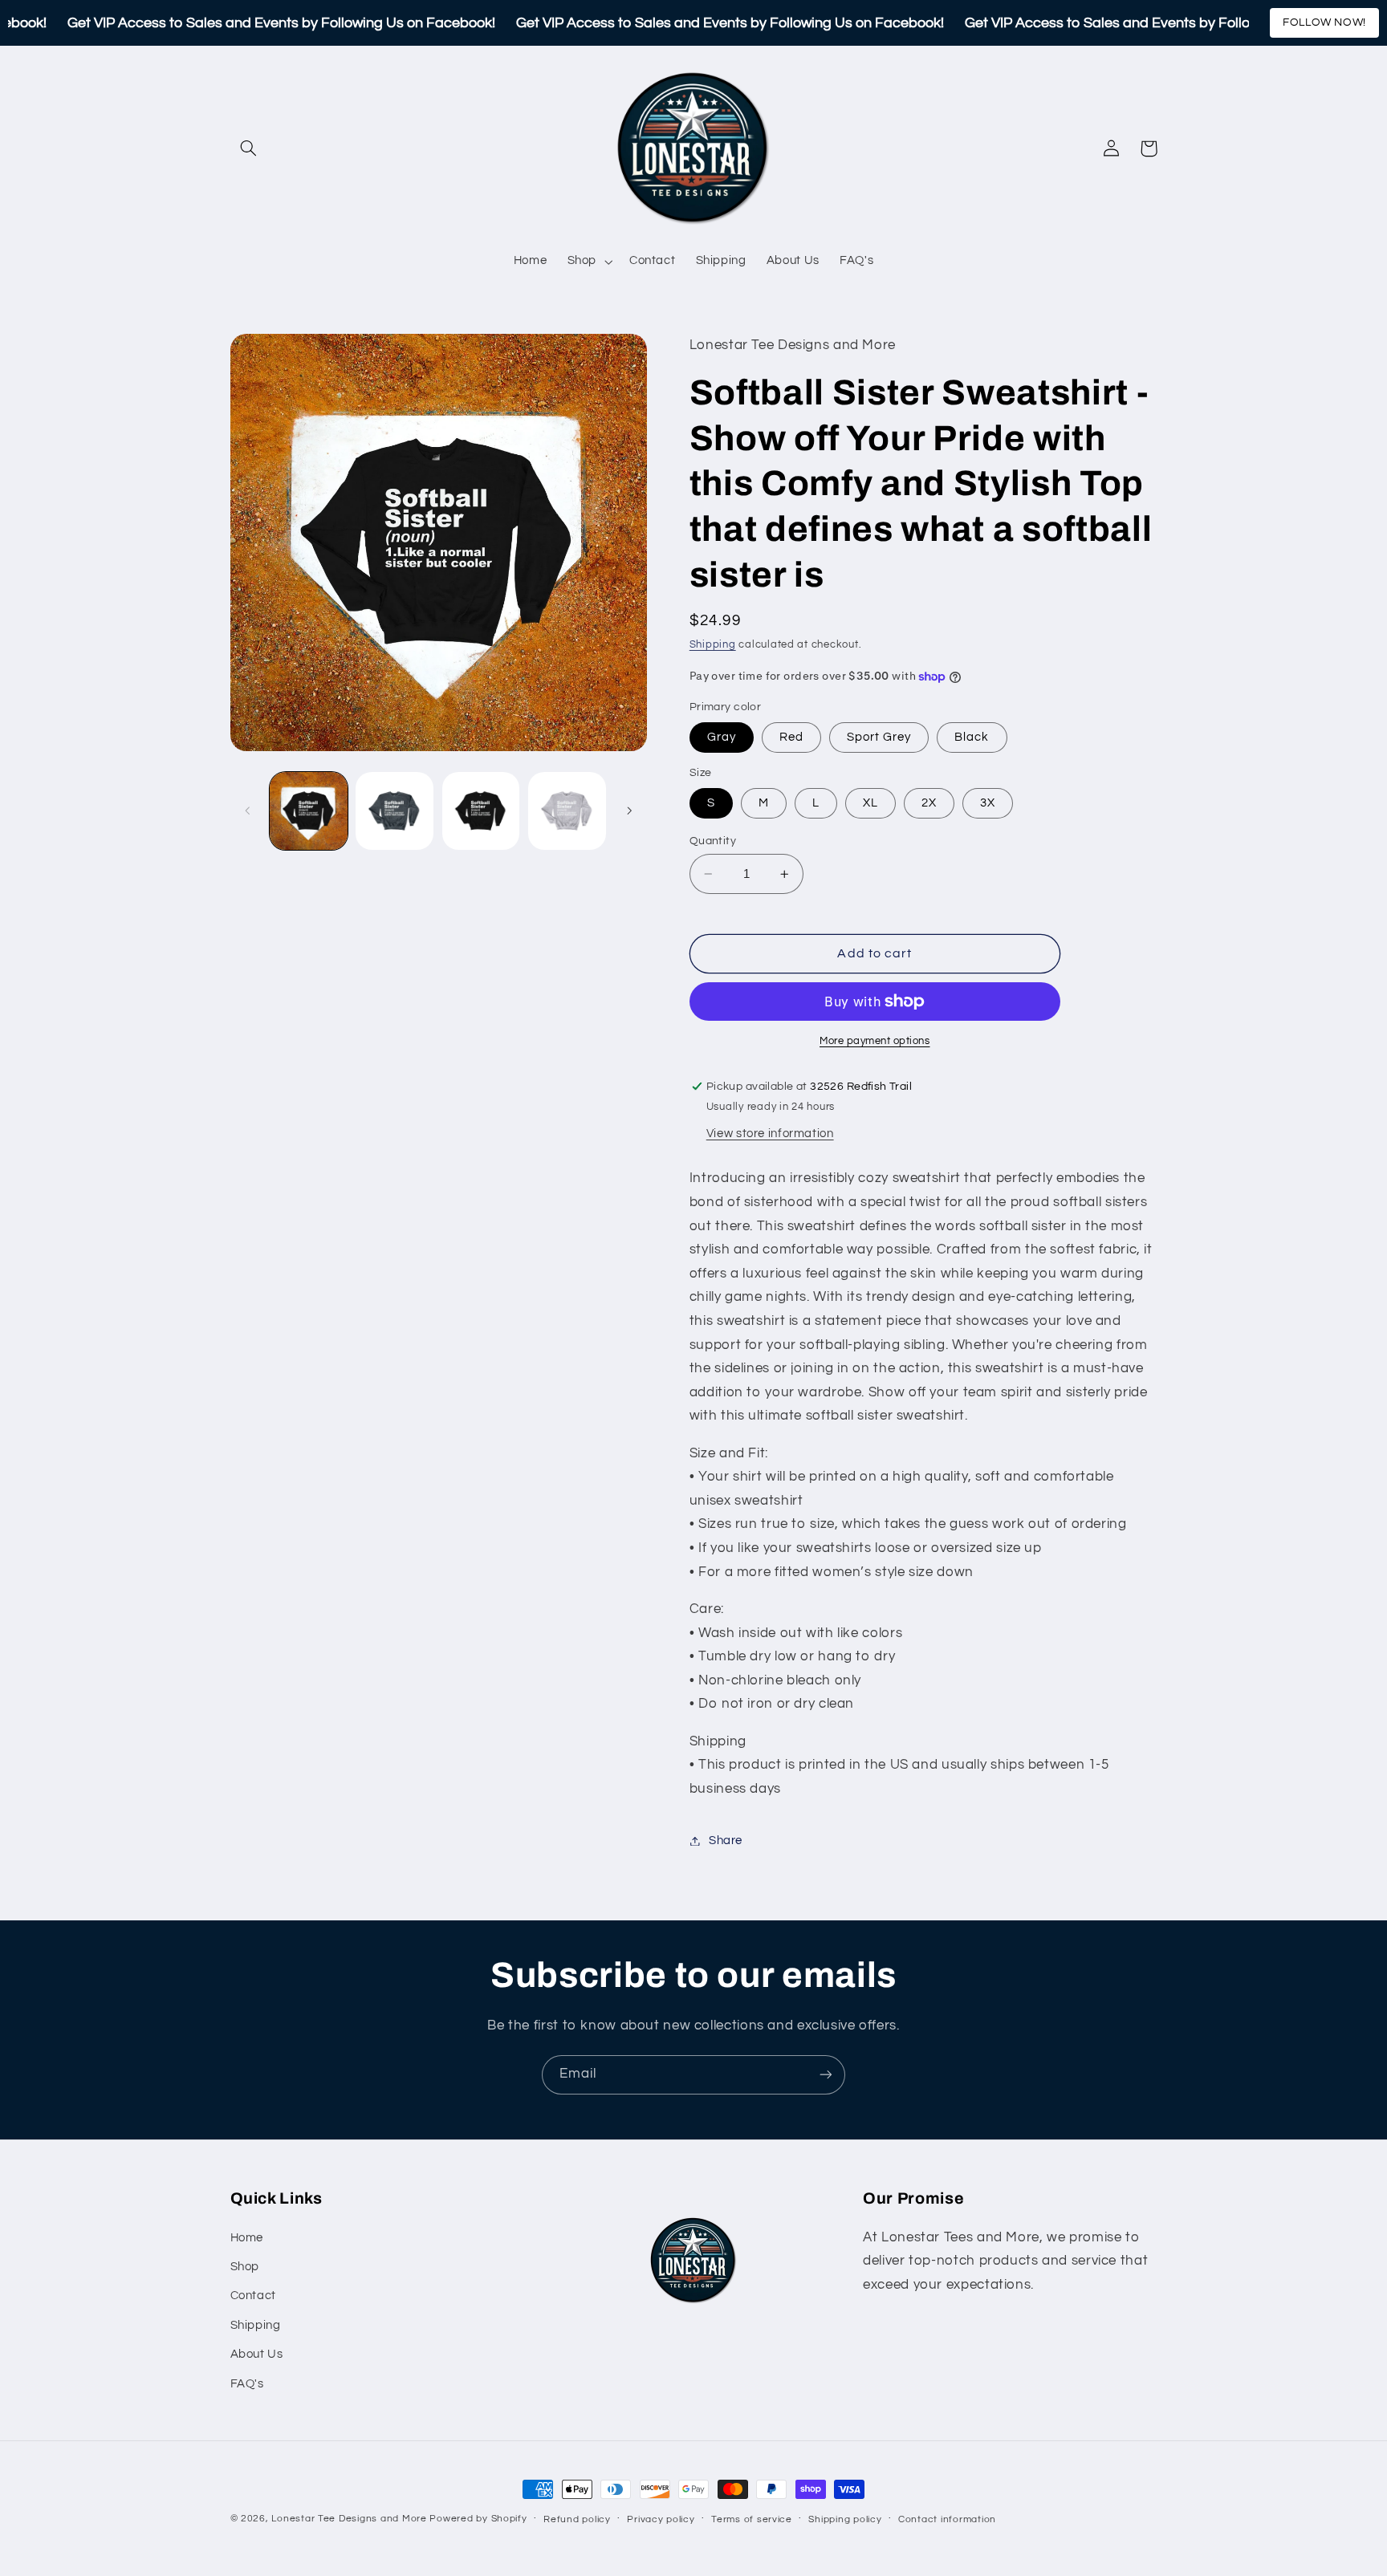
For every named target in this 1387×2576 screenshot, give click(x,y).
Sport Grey (879, 737)
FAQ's (247, 2384)
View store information (770, 1134)
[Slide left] (248, 811)
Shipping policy (845, 2519)
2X (929, 803)
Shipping (713, 645)
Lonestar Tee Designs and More (349, 2519)
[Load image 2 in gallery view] (395, 811)
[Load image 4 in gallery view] (567, 811)
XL (870, 803)
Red (791, 737)
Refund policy (577, 2519)
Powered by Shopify (478, 2519)
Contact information (947, 2519)
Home (247, 2238)
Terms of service (752, 2519)
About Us (257, 2354)
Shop (245, 2267)
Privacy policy (661, 2519)
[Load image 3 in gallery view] (481, 811)
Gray (722, 737)
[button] (249, 148)
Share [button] (726, 1841)
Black (972, 737)
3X (988, 803)
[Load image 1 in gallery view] (309, 811)
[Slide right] (629, 811)
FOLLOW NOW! (1324, 22)
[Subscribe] (826, 2075)
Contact (253, 2296)
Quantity (713, 841)
